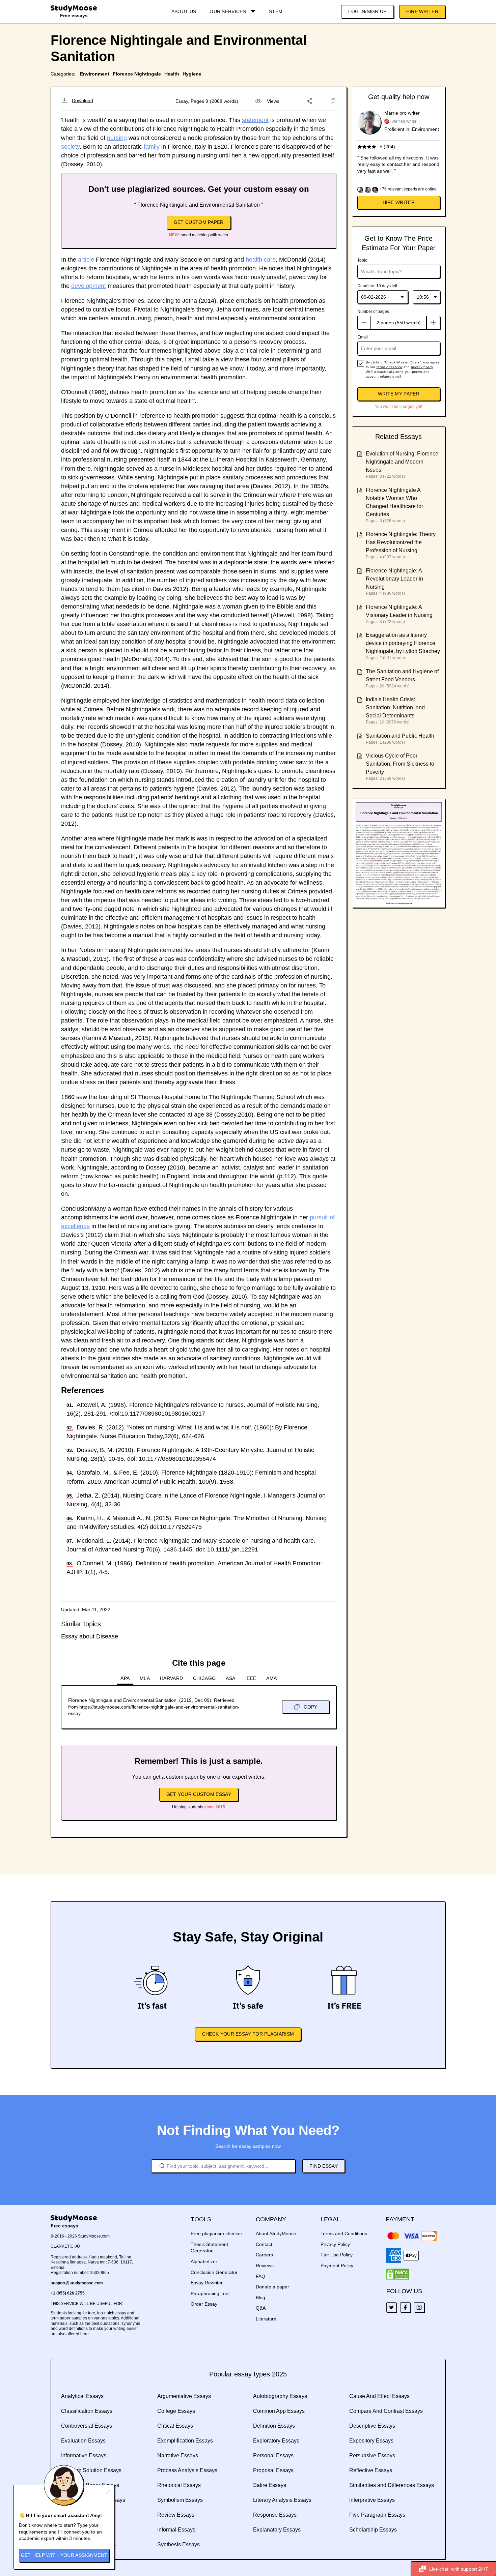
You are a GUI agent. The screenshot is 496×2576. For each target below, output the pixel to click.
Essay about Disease (90, 1636)
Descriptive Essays (372, 2426)
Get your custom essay (199, 1794)
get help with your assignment (64, 2555)
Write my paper (399, 394)
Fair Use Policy (337, 2255)
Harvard (171, 1678)
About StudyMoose (276, 2233)
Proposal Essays (273, 2470)
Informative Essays (84, 2455)
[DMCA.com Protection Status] (397, 2274)
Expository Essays (371, 2441)
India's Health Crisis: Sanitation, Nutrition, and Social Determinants (395, 707)
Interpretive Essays (372, 2500)
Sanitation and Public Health (400, 736)
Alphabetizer (204, 2261)
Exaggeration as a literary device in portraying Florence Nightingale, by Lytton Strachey (403, 643)
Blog (260, 2298)
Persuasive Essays (372, 2455)
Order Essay (204, 2304)
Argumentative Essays (184, 2396)
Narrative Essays (178, 2455)
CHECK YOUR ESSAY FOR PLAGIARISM (248, 2034)
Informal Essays (176, 2530)
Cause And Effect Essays (379, 2396)
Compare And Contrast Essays (386, 2411)
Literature (266, 2319)
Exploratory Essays (276, 2441)
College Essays (176, 2411)
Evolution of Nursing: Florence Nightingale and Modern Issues (402, 462)
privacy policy (422, 367)
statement (255, 120)
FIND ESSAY (324, 2166)
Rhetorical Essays (179, 2485)
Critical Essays (175, 2426)
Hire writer (399, 202)
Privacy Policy (335, 2244)
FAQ (260, 2276)
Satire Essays (270, 2485)
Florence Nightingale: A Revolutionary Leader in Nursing (394, 579)
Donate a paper (272, 2287)
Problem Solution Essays (91, 2470)
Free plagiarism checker (216, 2233)
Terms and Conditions (344, 2233)
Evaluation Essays (83, 2441)
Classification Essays (87, 2411)
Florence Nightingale (137, 74)
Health (172, 74)
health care (261, 260)
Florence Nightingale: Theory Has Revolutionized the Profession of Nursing (401, 542)
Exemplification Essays (185, 2441)
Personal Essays (273, 2455)
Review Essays (176, 2515)
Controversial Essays (87, 2426)
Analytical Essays (82, 2396)
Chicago (204, 1678)
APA (125, 1678)
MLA (145, 1678)
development (89, 286)
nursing (117, 138)
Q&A (261, 2308)
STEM (276, 11)
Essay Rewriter (207, 2283)
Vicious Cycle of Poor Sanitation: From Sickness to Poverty (400, 764)
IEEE (251, 1678)
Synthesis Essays (178, 2544)
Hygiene (192, 74)
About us (184, 11)
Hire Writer (422, 11)
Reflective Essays (371, 2470)
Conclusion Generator (214, 2272)
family (152, 147)
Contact (264, 2244)
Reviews (265, 2266)
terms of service (390, 367)
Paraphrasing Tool (210, 2293)
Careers (264, 2255)
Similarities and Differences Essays (392, 2485)
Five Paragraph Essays (377, 2515)
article (86, 260)
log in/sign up (367, 11)
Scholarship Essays (373, 2530)
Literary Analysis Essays (282, 2500)
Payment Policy (337, 2266)
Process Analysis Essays (187, 2470)
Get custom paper (199, 222)
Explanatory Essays (277, 2530)
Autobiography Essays (280, 2396)
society (70, 147)
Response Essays (275, 2515)
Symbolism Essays (180, 2500)
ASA (230, 1678)
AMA (271, 1678)
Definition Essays (274, 2426)
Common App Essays (279, 2411)
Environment (95, 74)
